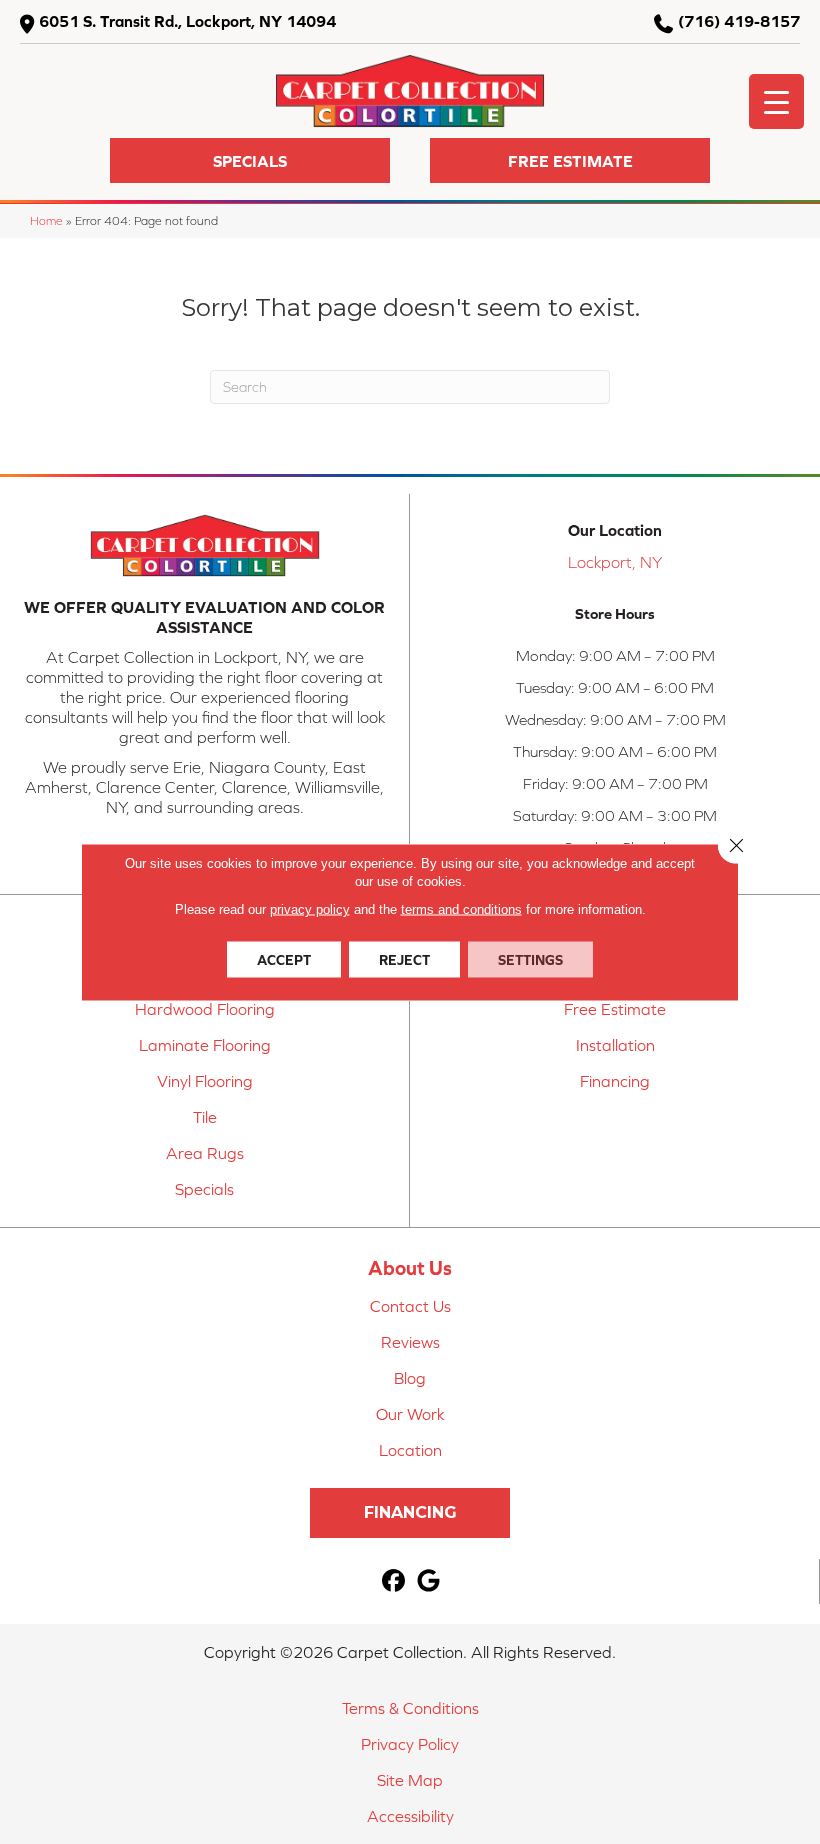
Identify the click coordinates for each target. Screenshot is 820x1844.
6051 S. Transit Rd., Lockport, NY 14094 (187, 21)
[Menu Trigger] (776, 101)
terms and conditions (461, 909)
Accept (284, 960)
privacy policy (310, 909)
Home (46, 220)
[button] (250, 160)
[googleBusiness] (429, 1581)
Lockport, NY (615, 562)
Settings (530, 960)
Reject (404, 960)
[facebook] (394, 1581)
